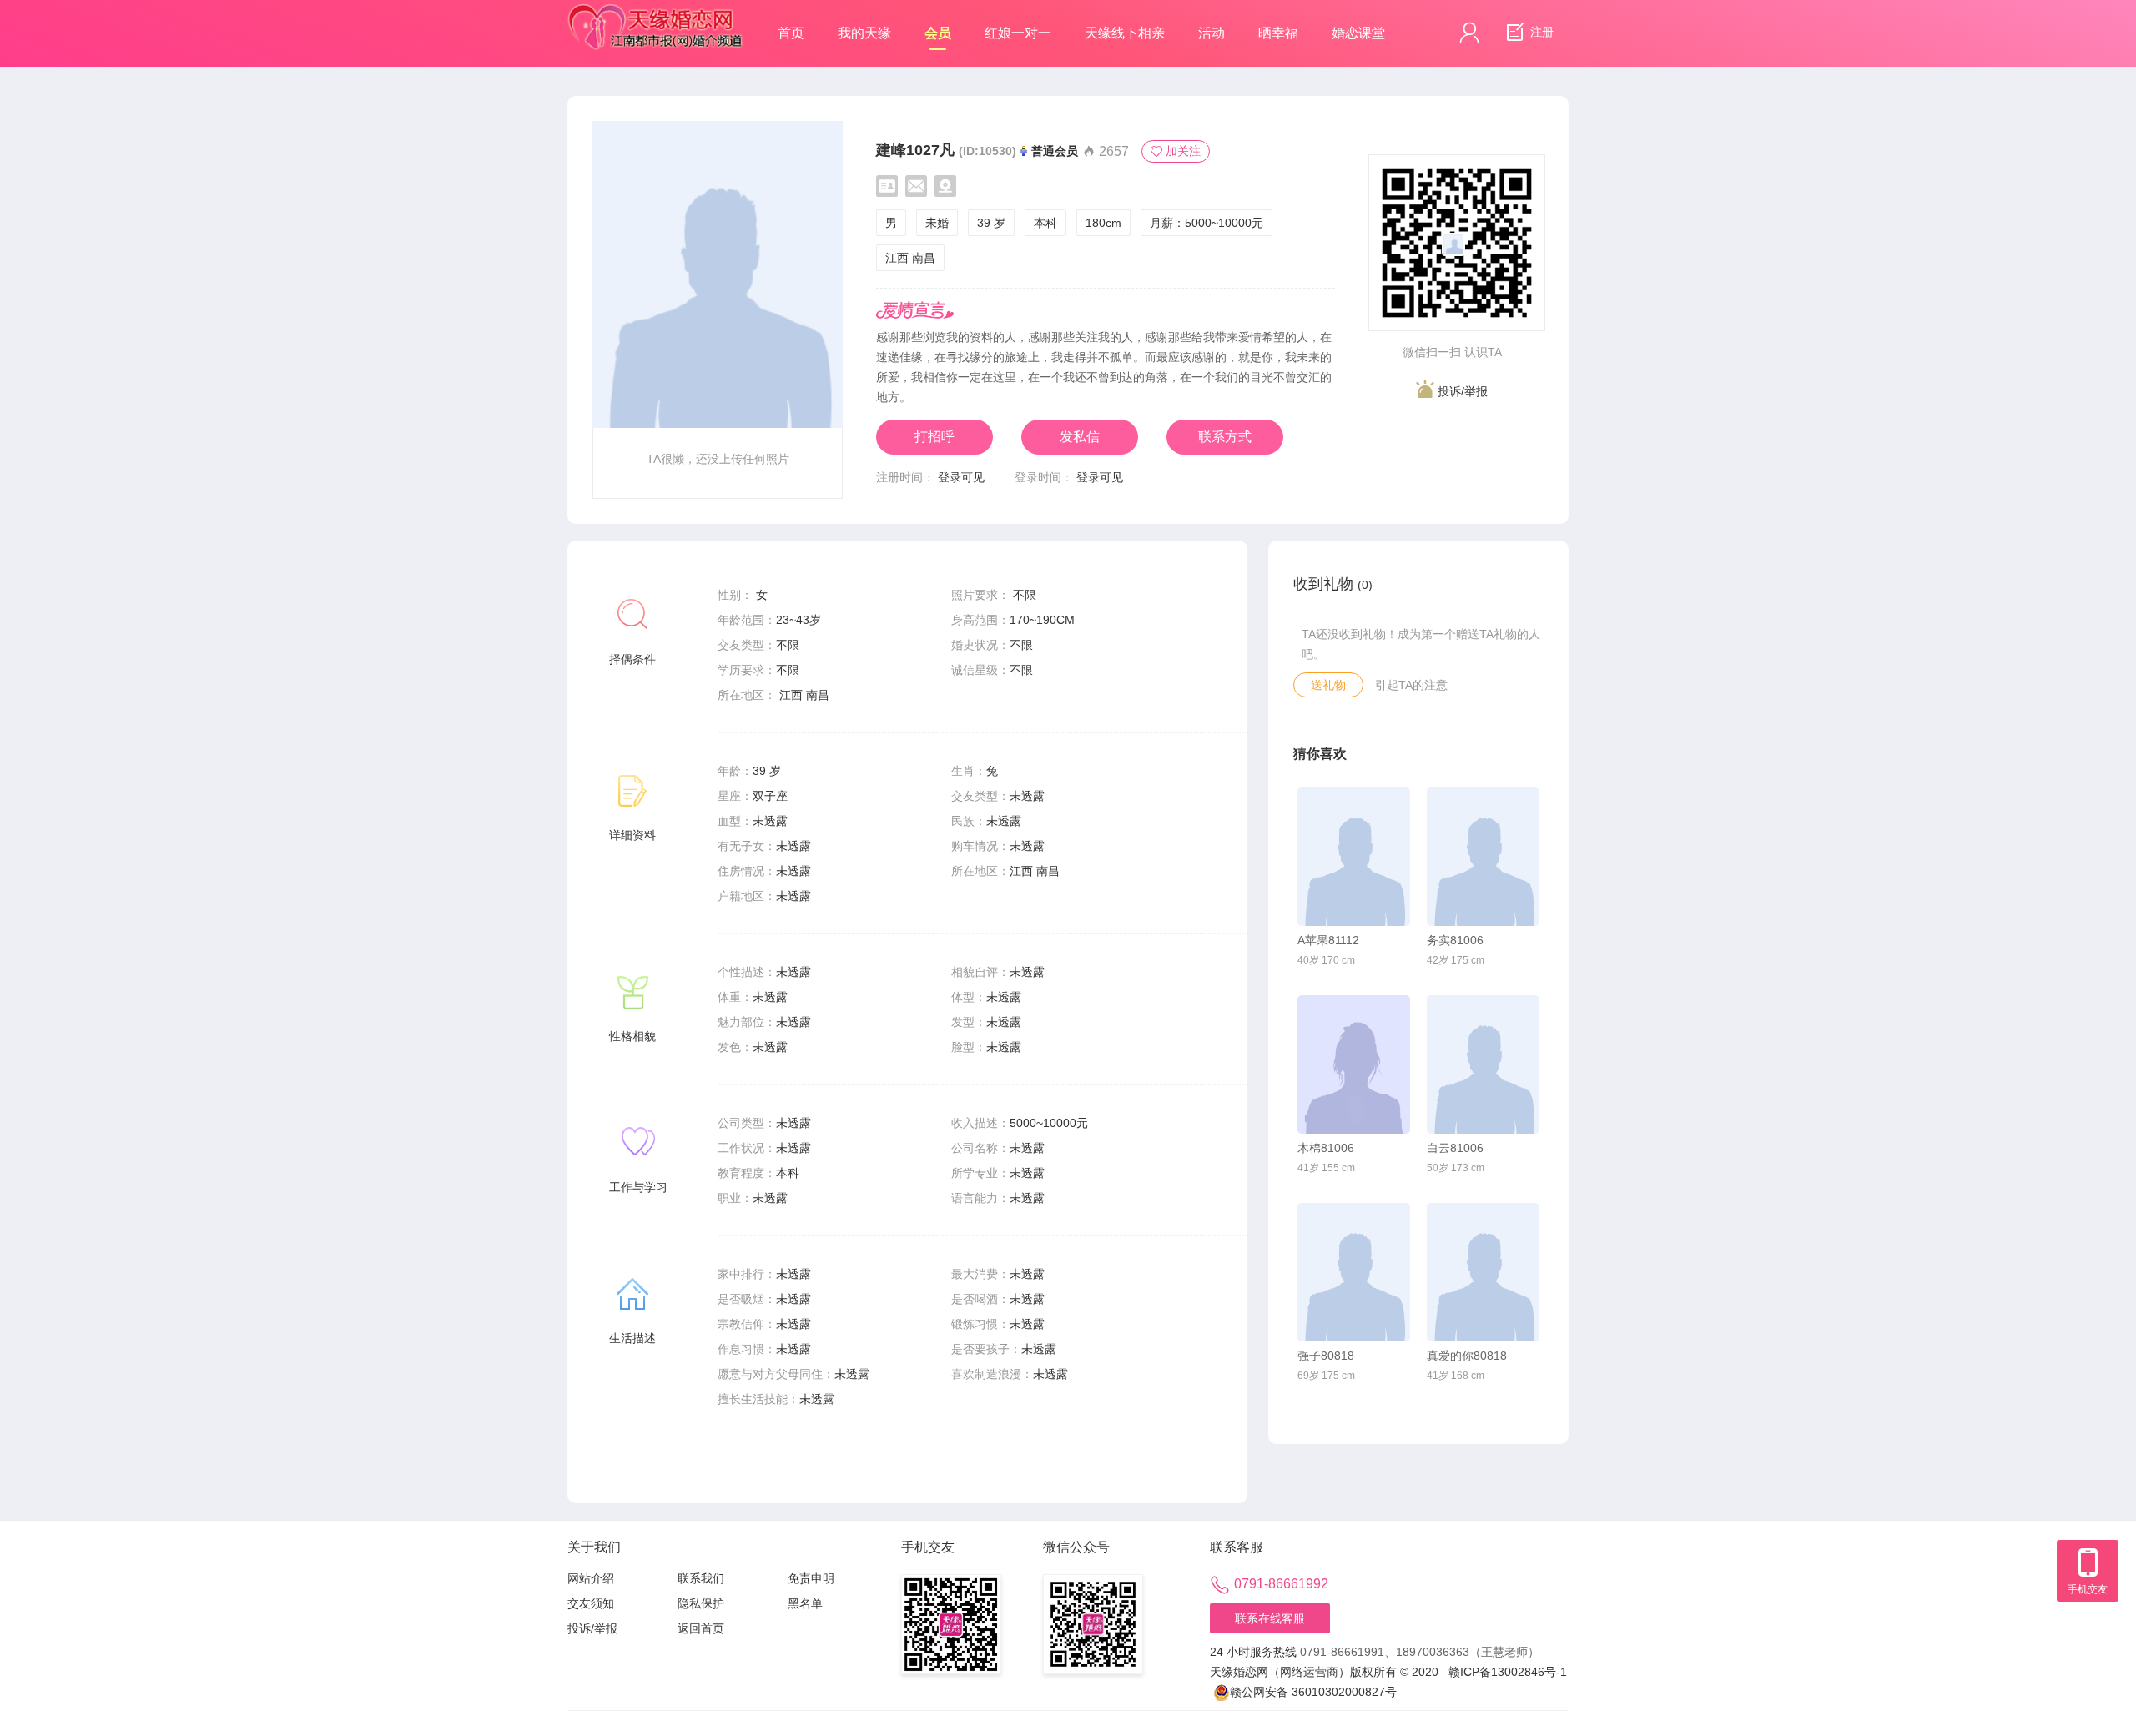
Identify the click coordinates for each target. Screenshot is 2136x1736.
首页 (791, 33)
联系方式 (1225, 437)
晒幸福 (1278, 33)
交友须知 (591, 1603)
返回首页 (701, 1628)
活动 (1212, 33)
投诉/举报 (1461, 391)
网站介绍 (591, 1578)
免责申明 (811, 1578)
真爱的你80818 (1467, 1356)
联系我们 (701, 1578)
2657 (1112, 151)
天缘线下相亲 (1125, 33)
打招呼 (934, 437)
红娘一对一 (1018, 33)
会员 (938, 33)
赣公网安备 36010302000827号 (1313, 1692)
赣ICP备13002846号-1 (1508, 1672)
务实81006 (1455, 940)
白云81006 (1455, 1148)
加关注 (1183, 151)
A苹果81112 (1328, 940)
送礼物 (1328, 685)
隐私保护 (701, 1603)
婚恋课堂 (1358, 33)
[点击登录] (1469, 33)
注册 (1540, 32)
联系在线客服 (1270, 1618)
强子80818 (1326, 1356)
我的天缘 (864, 33)
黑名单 (805, 1603)
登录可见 (961, 477)
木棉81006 (1326, 1148)
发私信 (1080, 437)
